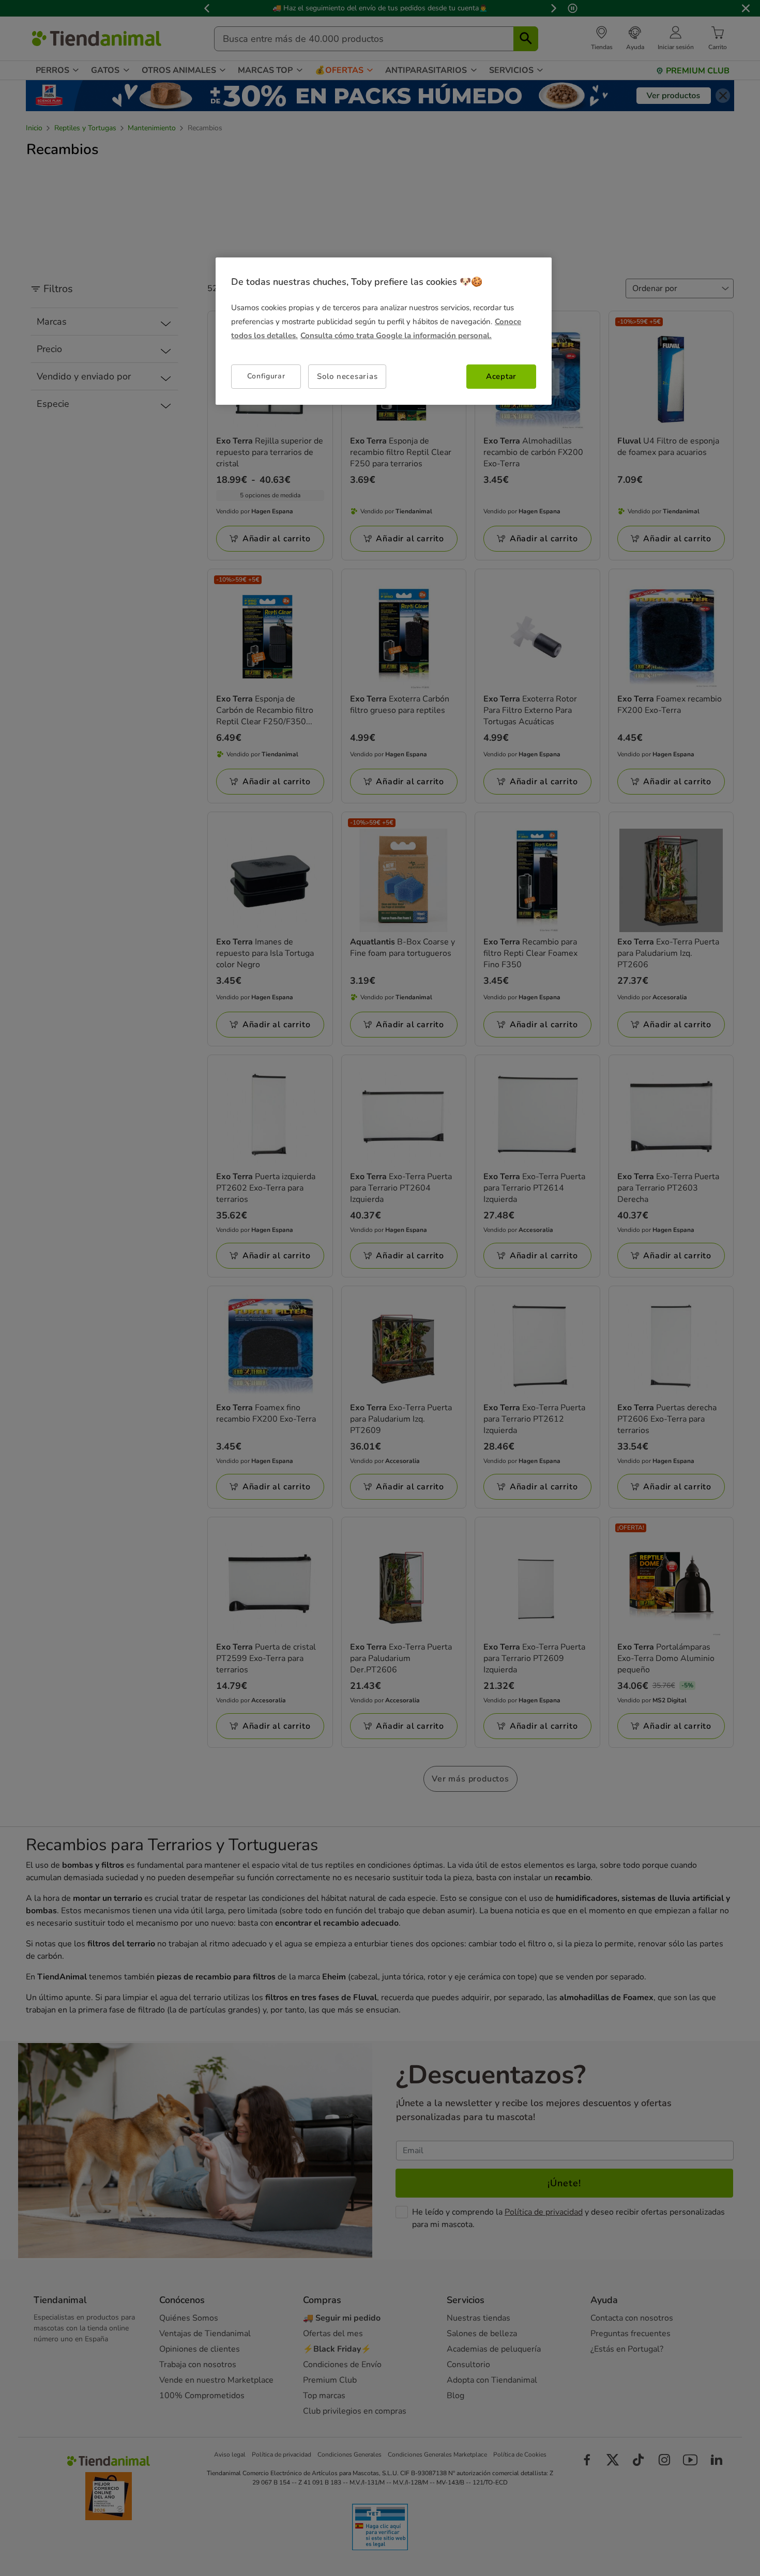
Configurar (266, 377)
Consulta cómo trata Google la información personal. (396, 336)
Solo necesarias (347, 376)
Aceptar (501, 376)
